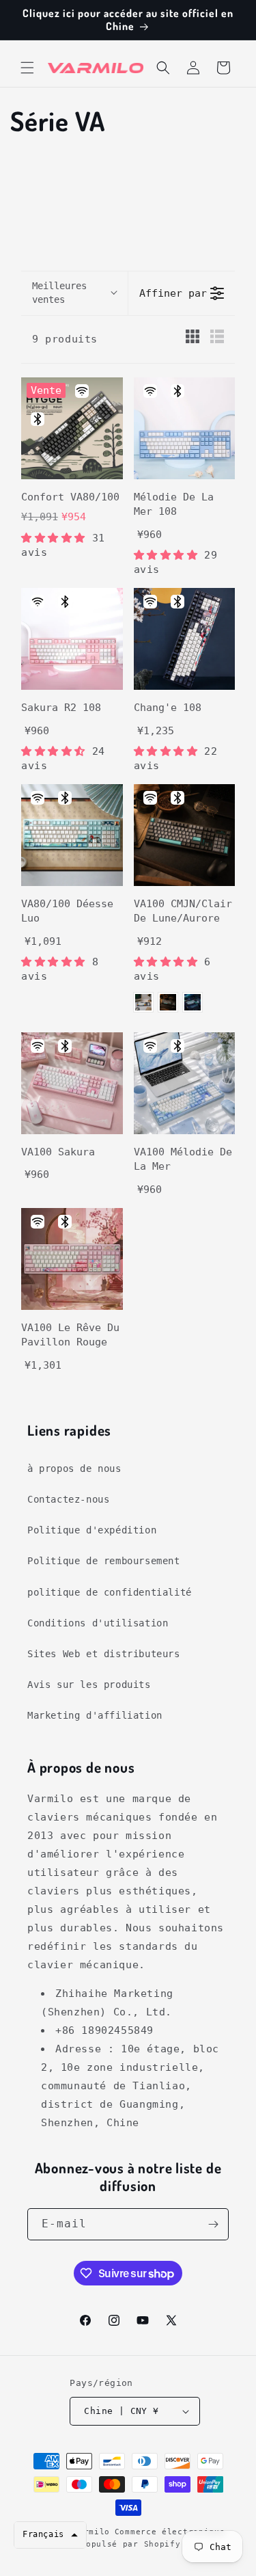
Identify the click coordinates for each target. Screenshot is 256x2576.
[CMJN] (143, 1002)
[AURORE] (193, 1002)
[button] (27, 68)
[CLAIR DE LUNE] (168, 1002)
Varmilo (91, 2532)
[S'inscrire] (213, 2224)
